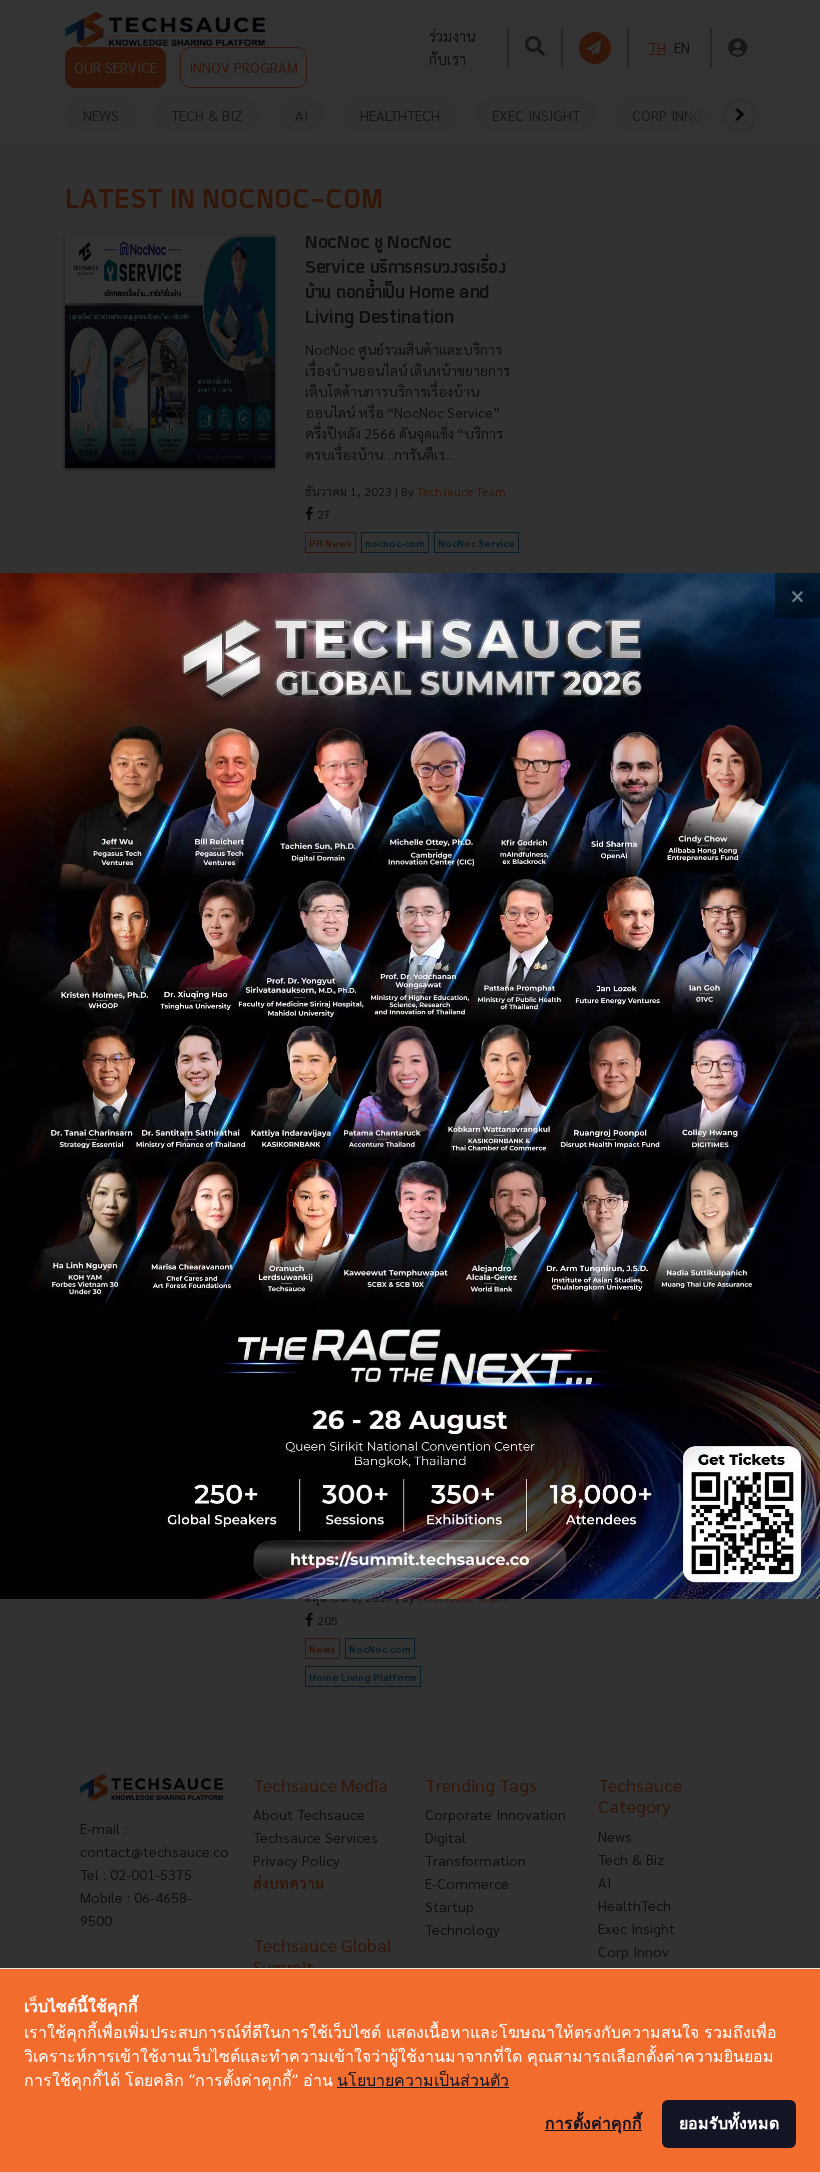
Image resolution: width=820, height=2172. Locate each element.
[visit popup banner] (410, 1085)
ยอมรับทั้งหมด (729, 2123)
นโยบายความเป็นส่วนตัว (423, 2080)
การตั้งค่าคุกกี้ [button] (593, 2123)
